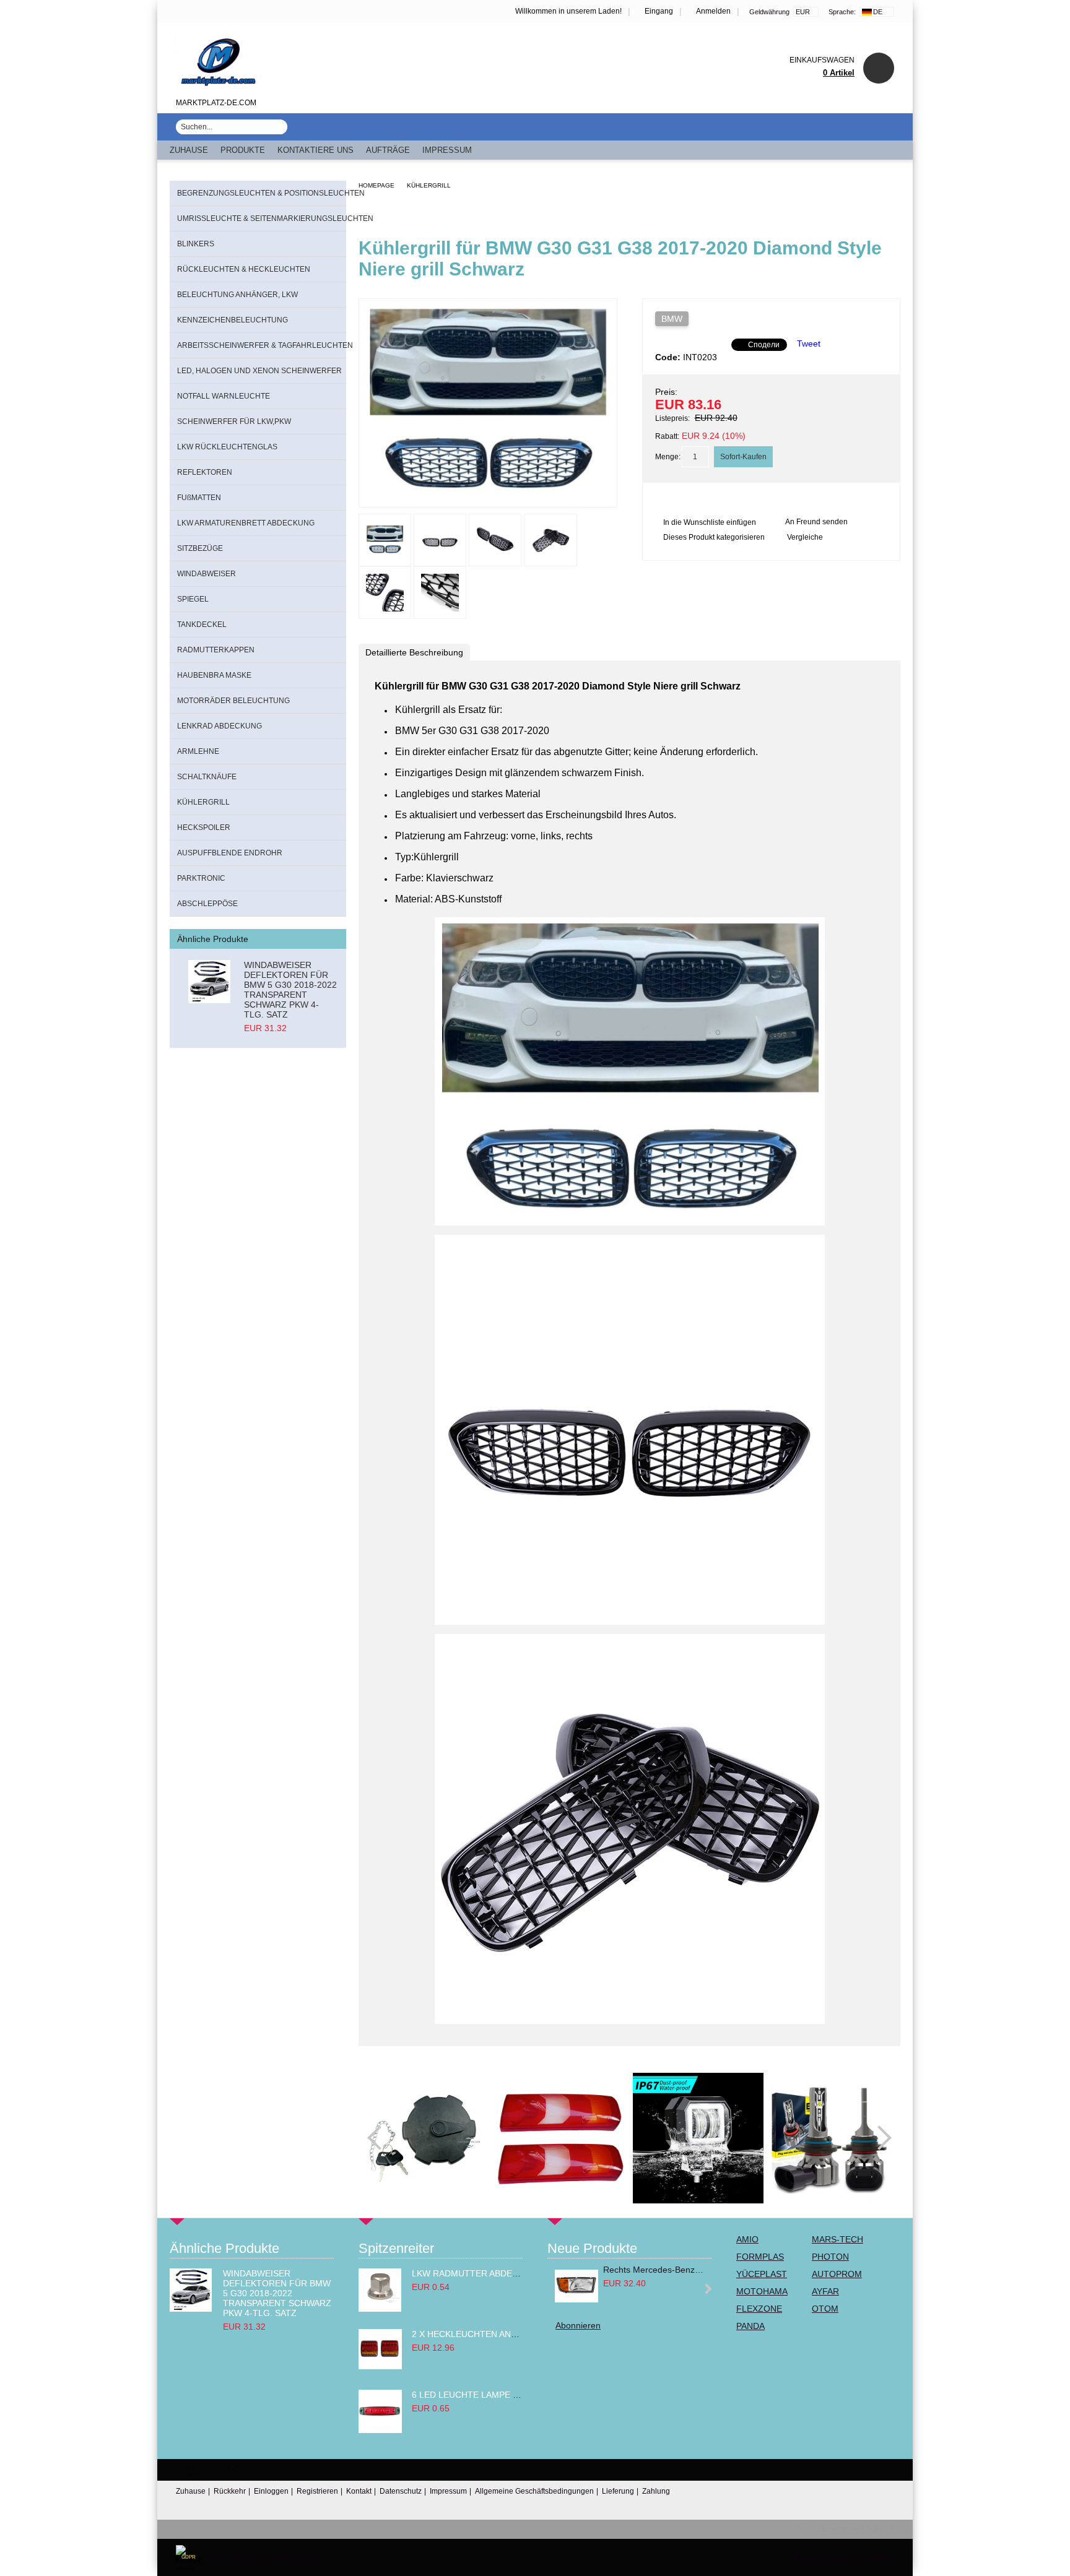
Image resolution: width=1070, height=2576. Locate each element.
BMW (672, 319)
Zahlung (656, 2491)
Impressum (447, 150)
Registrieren (317, 2491)
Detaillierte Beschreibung (414, 652)
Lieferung (618, 2491)
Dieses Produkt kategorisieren (714, 537)
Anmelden (713, 11)
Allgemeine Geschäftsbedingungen (534, 2491)
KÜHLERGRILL (429, 185)
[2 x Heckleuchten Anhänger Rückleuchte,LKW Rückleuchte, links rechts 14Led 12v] (380, 2366)
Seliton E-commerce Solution (845, 2528)
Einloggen (271, 2491)
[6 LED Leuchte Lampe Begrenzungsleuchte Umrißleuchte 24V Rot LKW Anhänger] (380, 2430)
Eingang (659, 11)
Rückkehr (230, 2491)
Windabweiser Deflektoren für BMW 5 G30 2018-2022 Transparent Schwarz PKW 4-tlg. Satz (290, 990)
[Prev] (380, 2138)
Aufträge (388, 150)
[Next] (879, 2138)
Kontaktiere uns (315, 150)
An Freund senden (816, 522)
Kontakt (359, 2491)
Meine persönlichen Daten (843, 2557)
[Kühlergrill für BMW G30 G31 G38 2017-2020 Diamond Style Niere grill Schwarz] (488, 496)
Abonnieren (578, 2325)
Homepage (376, 185)
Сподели (764, 345)
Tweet (809, 344)
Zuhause (189, 150)
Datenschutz (401, 2491)
